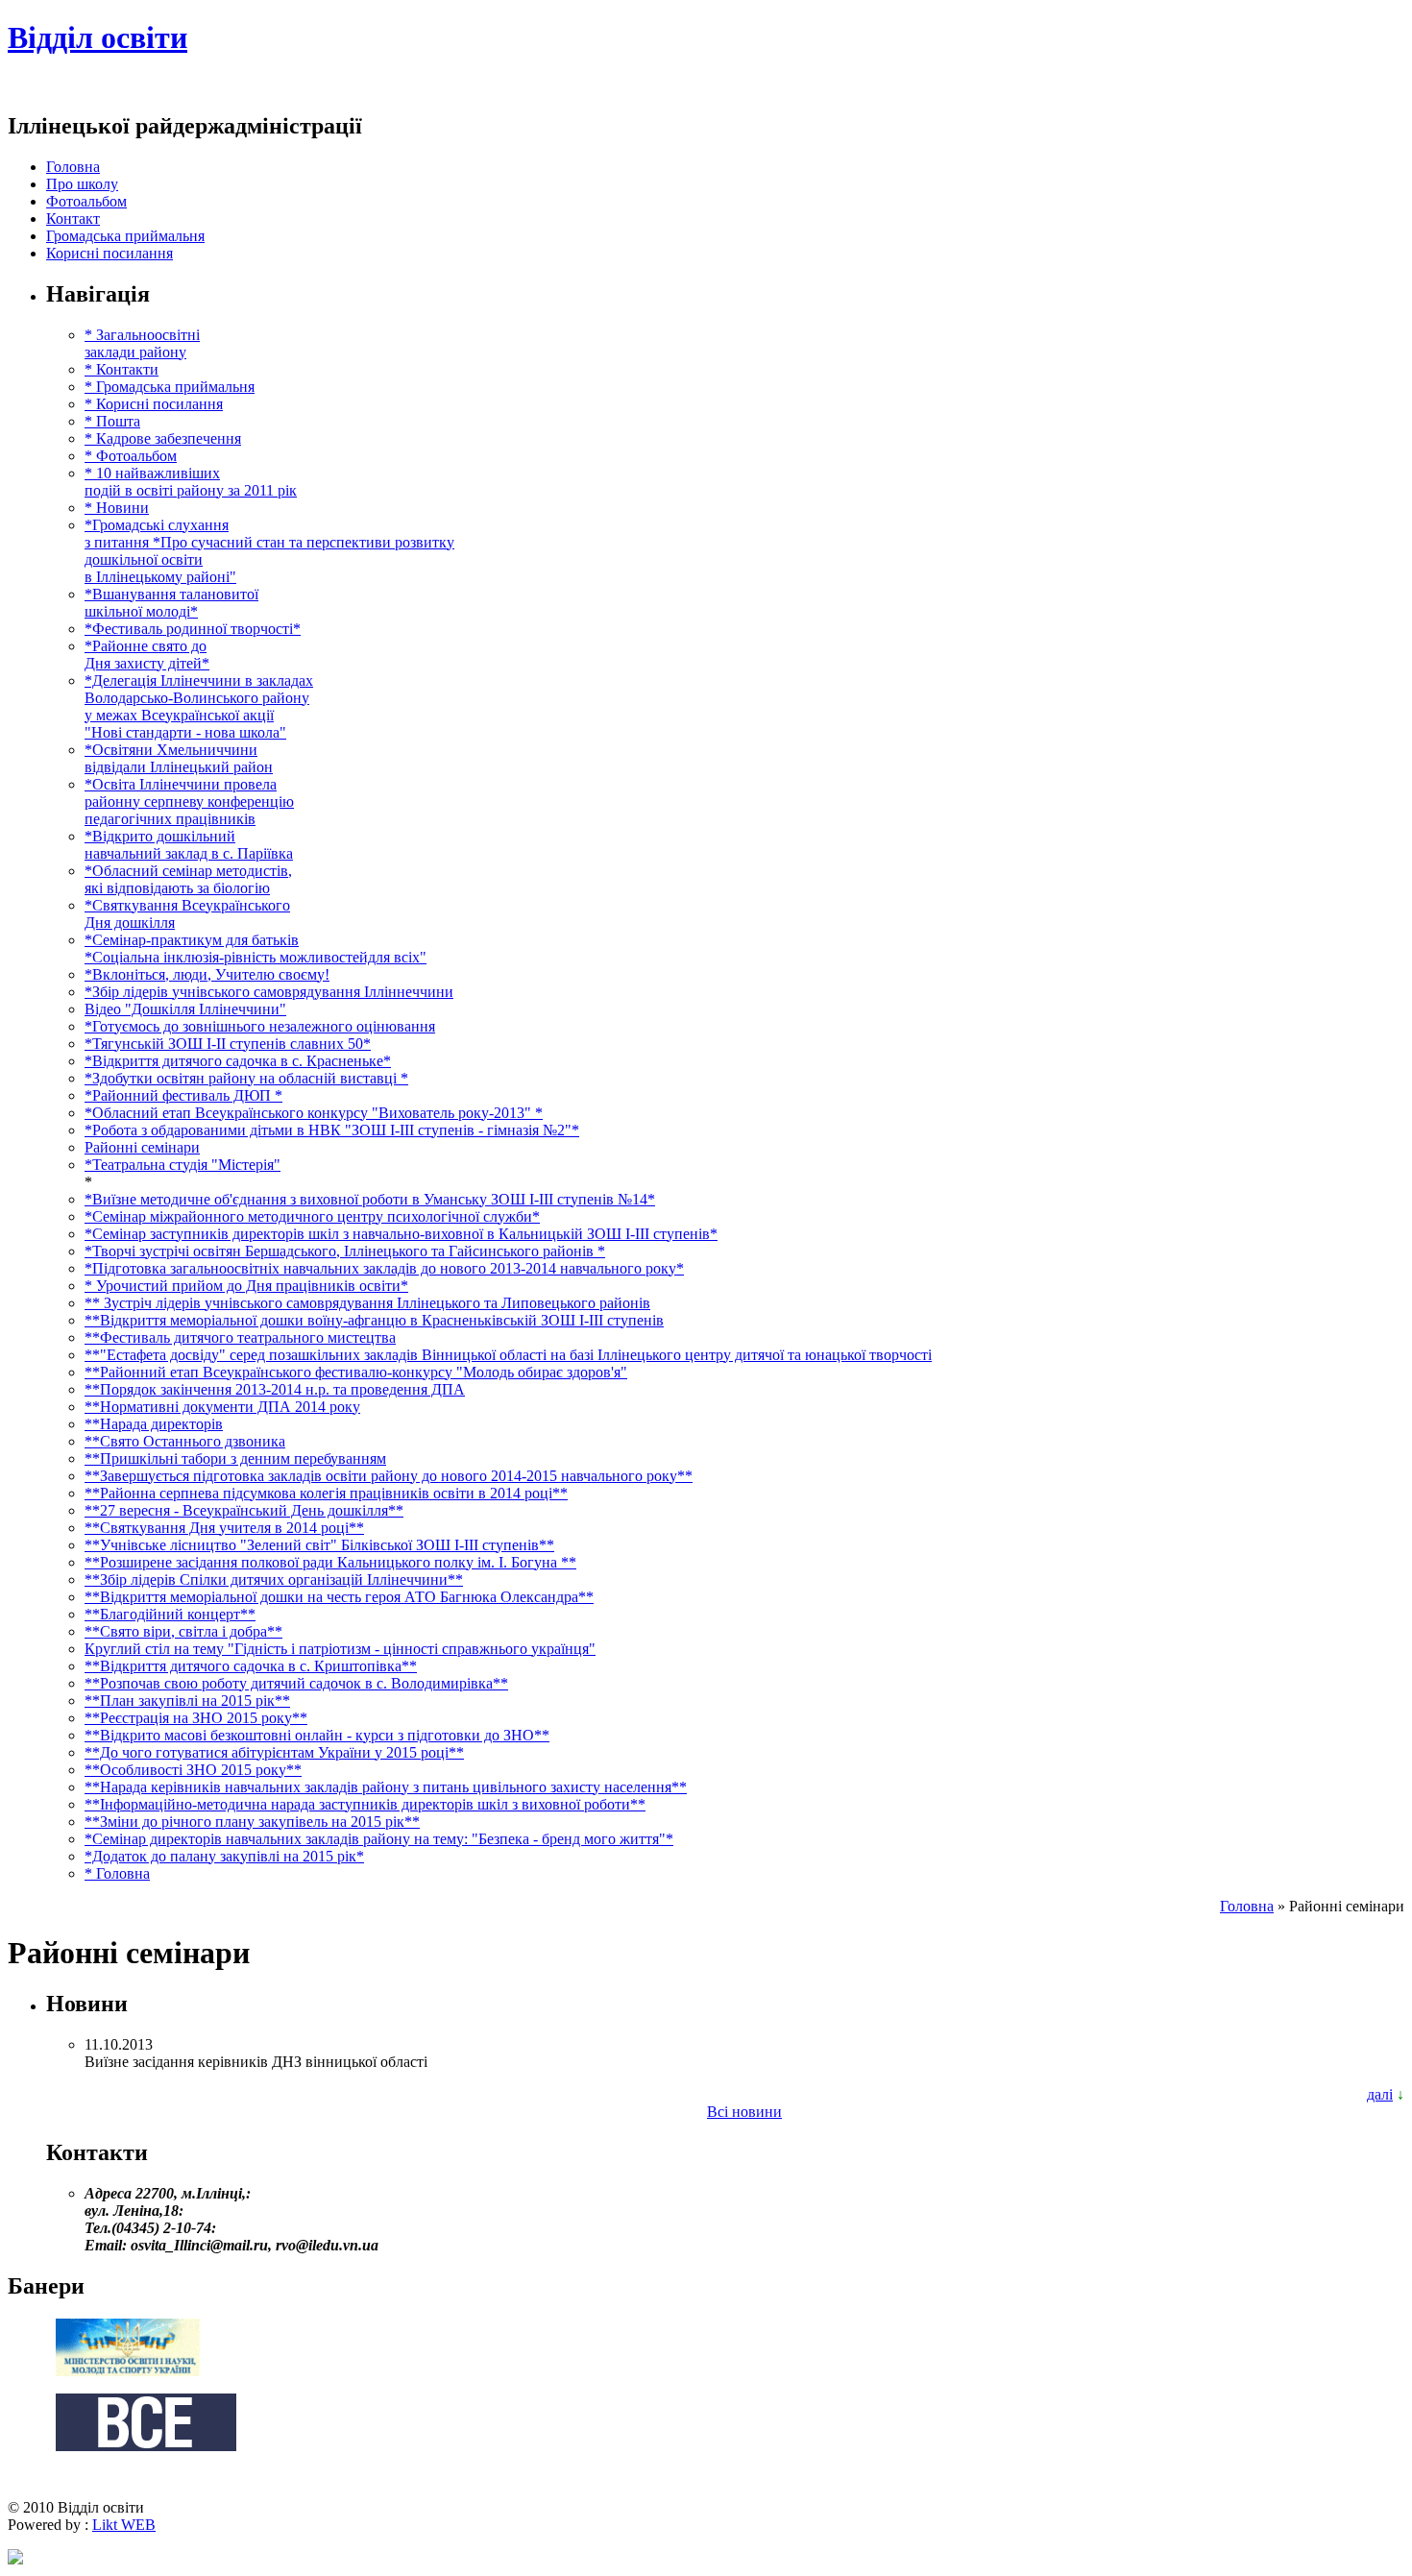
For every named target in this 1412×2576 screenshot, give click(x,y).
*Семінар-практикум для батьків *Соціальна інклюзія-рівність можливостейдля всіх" (256, 948)
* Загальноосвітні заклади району (142, 343)
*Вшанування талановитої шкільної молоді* (171, 603)
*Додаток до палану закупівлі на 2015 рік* (224, 1856)
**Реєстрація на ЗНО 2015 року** (196, 1718)
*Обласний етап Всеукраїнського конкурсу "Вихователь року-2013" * (314, 1113)
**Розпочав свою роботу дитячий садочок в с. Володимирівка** (296, 1683)
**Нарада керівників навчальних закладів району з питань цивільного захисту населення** (386, 1787)
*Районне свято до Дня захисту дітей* (147, 655)
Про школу (82, 184)
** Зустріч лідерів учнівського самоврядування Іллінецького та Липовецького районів (367, 1303)
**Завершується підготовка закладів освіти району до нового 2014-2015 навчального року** (389, 1476)
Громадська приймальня (125, 236)
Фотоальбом (86, 201)
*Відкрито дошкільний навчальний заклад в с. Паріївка (189, 845)
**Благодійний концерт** (170, 1614)
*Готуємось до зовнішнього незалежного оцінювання (260, 1026)
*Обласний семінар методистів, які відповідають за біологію (188, 879)
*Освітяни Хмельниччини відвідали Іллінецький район (179, 758)
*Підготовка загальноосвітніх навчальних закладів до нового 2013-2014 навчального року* (384, 1268)
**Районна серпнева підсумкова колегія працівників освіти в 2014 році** (326, 1493)
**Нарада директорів (154, 1424)
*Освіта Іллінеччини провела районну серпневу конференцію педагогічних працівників (189, 802)
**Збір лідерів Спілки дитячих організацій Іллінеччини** (274, 1580)
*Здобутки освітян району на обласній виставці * (246, 1078)
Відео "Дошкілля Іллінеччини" (185, 1009)
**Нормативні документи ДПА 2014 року (222, 1407)
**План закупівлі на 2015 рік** (187, 1701)
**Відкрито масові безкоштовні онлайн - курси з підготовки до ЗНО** (317, 1735)
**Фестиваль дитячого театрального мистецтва (240, 1337)
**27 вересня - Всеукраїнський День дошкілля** (244, 1510)
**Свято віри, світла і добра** (183, 1631)
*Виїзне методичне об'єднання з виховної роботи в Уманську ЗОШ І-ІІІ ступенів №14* (370, 1199)
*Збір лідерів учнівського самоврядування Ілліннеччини (269, 992)
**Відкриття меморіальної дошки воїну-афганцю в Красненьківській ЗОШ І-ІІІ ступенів (374, 1320)
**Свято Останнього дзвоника (185, 1441)
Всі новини (744, 2112)
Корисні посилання (110, 253)
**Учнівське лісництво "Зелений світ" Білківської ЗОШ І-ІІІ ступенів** (319, 1545)
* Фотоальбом (131, 456)
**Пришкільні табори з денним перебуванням (235, 1458)
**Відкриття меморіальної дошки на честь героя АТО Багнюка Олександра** (339, 1597)
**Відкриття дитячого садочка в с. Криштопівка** (251, 1666)
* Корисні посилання (154, 404)
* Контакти (122, 369)
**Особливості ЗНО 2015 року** (193, 1770)
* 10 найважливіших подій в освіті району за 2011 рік (191, 482)
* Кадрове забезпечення (163, 438)
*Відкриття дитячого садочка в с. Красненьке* (238, 1061)
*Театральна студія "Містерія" (183, 1165)
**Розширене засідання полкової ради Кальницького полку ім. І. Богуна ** (330, 1562)
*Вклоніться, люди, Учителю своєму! (207, 974)
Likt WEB (124, 2525)
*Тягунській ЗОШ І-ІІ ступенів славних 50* (228, 1044)
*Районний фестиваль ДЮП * (183, 1095)
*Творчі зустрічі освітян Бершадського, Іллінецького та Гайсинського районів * (345, 1251)
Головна (73, 167)
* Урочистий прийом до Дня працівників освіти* (246, 1286)
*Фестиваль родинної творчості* (193, 629)
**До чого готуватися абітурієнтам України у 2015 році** (274, 1752)
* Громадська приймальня (170, 387)
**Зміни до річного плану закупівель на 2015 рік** (252, 1822)
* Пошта (112, 421)
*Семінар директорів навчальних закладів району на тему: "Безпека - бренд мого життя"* (379, 1839)
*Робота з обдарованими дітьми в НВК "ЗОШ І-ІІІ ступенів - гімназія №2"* (332, 1130)
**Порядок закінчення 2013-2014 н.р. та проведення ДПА (275, 1389)
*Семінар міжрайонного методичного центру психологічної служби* (312, 1216)
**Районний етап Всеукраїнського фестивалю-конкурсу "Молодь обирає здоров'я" (356, 1372)
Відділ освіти (97, 37)
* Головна (117, 1873)
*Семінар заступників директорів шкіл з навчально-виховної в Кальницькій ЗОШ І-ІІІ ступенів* (401, 1234)
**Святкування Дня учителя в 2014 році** (224, 1528)
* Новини (117, 508)
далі (1380, 2094)
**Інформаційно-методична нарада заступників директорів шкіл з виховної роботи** (365, 1804)
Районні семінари (142, 1147)
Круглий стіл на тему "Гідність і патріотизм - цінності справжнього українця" (340, 1649)
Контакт (73, 219)
